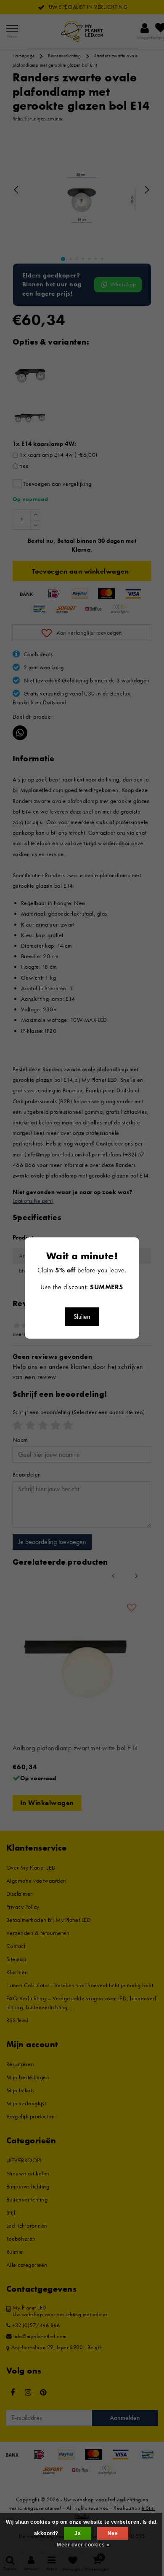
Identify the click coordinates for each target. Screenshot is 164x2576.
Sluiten (82, 1316)
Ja (78, 2533)
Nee (113, 2533)
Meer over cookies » (83, 2545)
